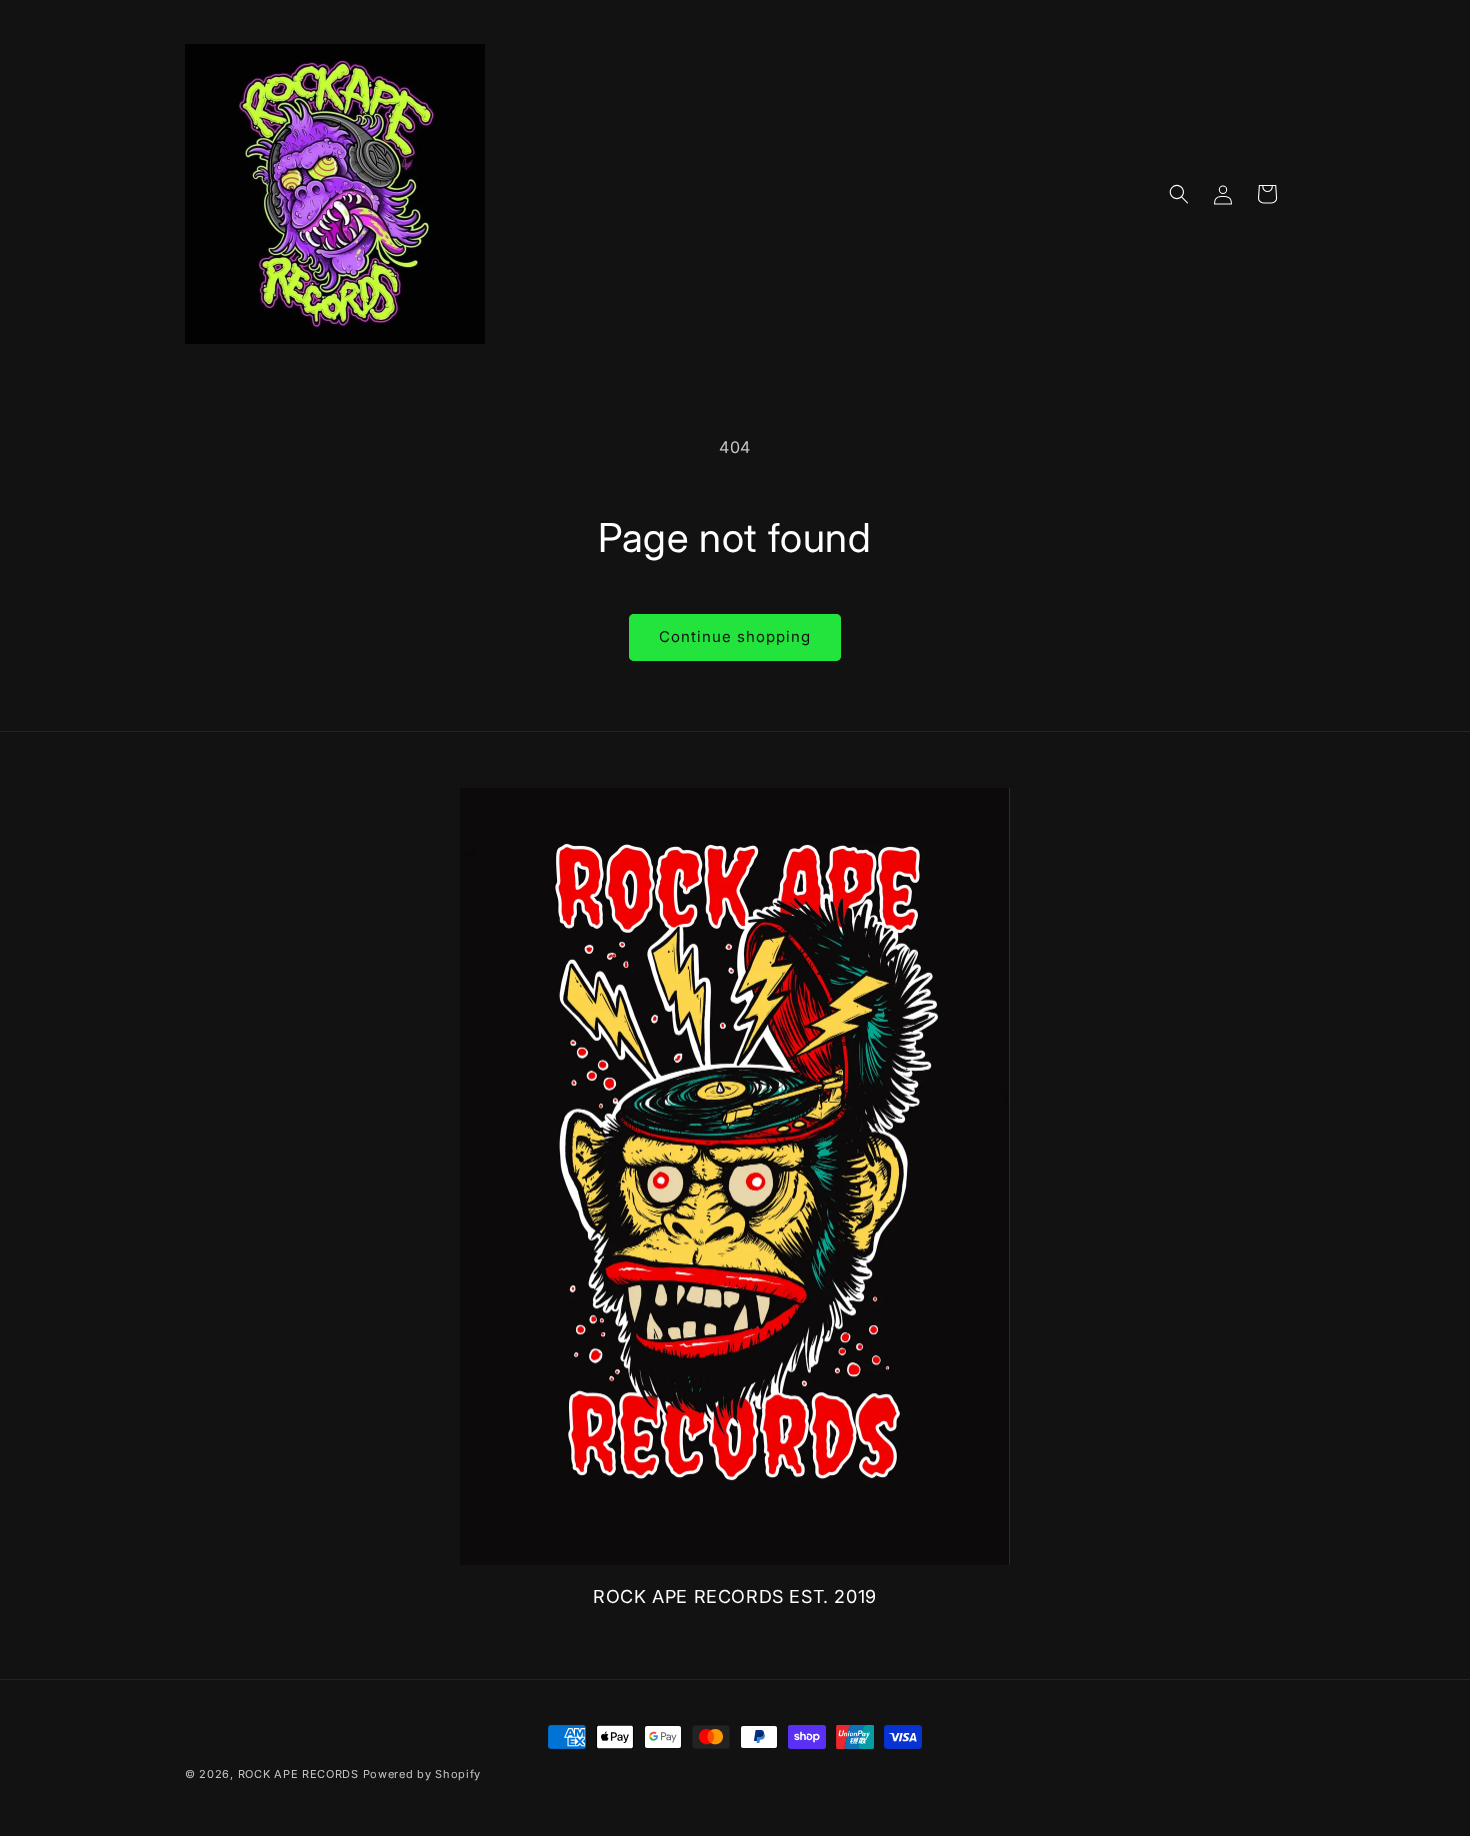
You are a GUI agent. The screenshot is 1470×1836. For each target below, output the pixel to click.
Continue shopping (735, 636)
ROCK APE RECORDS (298, 1774)
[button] (1179, 194)
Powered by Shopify (422, 1774)
